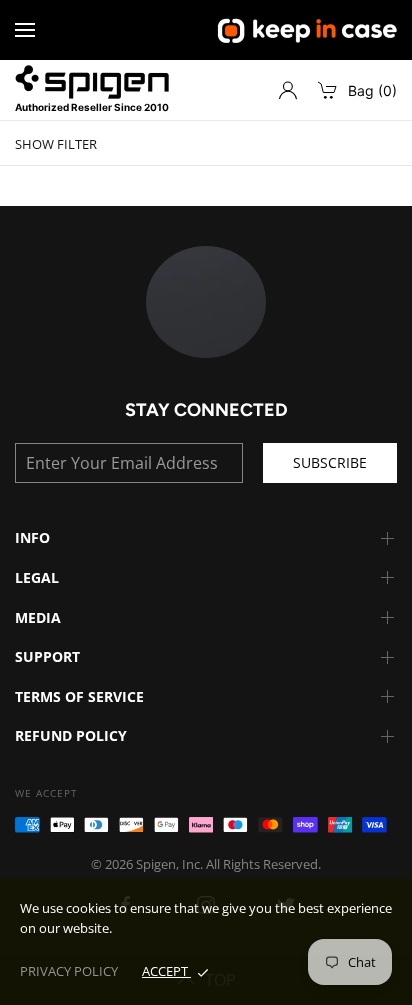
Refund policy (71, 735)
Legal (37, 577)
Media (38, 617)
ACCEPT (166, 971)
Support (47, 656)
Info (32, 537)
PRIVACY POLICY (69, 971)
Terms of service (79, 696)
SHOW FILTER (56, 144)
